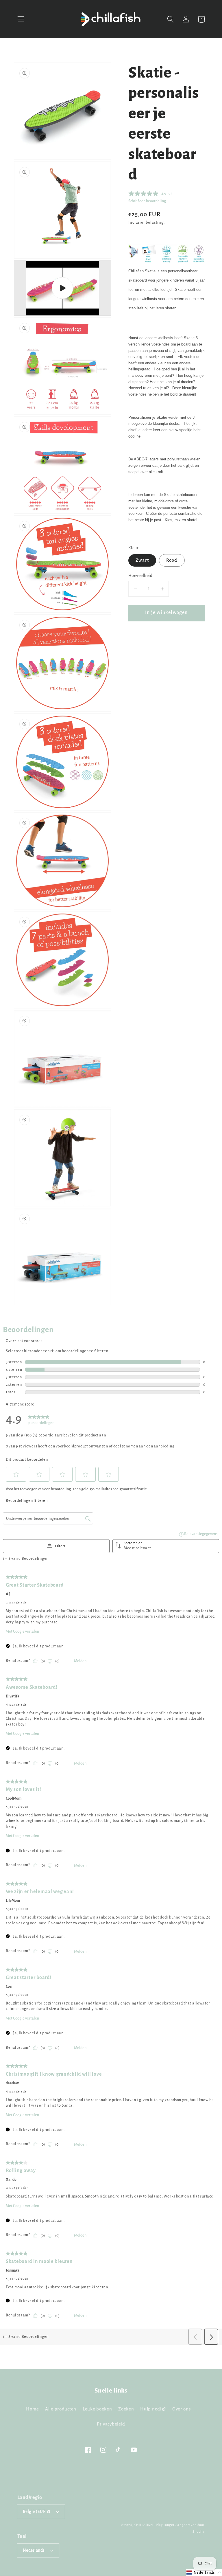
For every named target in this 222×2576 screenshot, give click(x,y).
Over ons (182, 2409)
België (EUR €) (37, 2512)
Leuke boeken (97, 2409)
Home (32, 2409)
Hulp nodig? (153, 2409)
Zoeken (126, 2409)
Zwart (142, 560)
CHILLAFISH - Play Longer (155, 2525)
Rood (172, 560)
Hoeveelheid (140, 576)
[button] (21, 19)
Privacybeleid (111, 2424)
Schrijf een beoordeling (147, 201)
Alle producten (61, 2409)
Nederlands (34, 2550)
